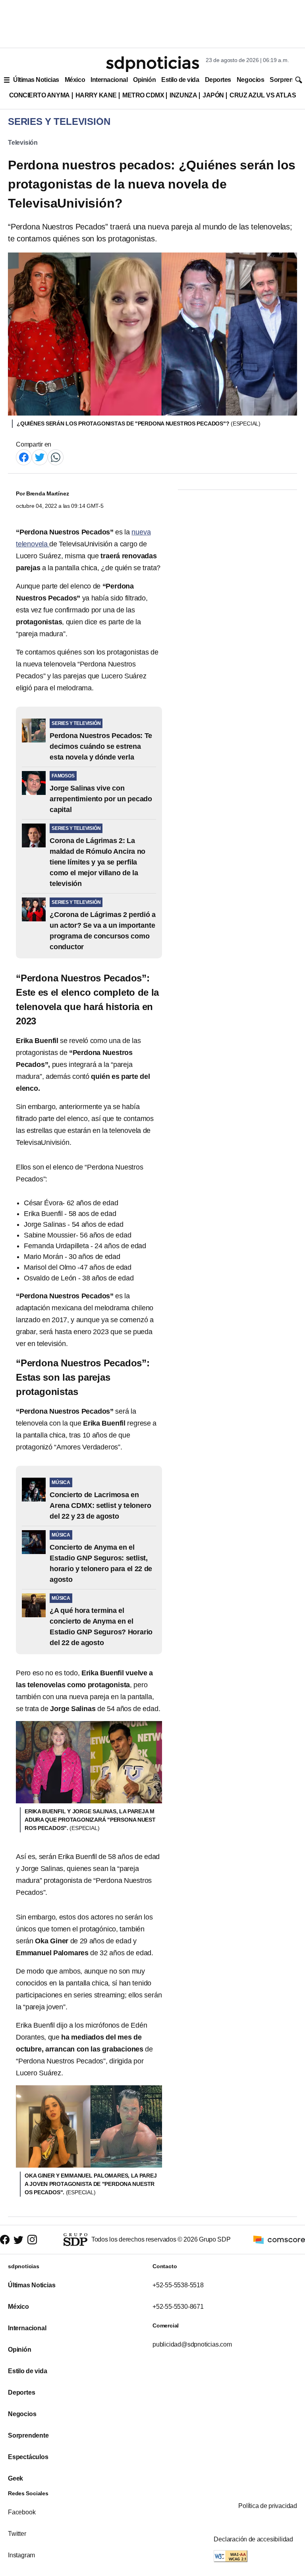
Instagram (21, 2555)
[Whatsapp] (56, 457)
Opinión (144, 80)
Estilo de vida (180, 80)
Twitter (17, 2534)
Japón (213, 95)
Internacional (109, 80)
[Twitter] (40, 457)
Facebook (22, 2512)
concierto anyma (40, 95)
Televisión (23, 143)
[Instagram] (32, 2240)
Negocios (250, 80)
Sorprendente (28, 2435)
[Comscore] (279, 2239)
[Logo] (152, 64)
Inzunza (183, 95)
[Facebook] (24, 457)
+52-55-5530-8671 (178, 2307)
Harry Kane (96, 95)
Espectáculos (28, 2457)
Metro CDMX (143, 95)
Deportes (218, 80)
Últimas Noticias (36, 80)
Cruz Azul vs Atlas (263, 95)
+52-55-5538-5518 (178, 2285)
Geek (15, 2478)
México (75, 80)
